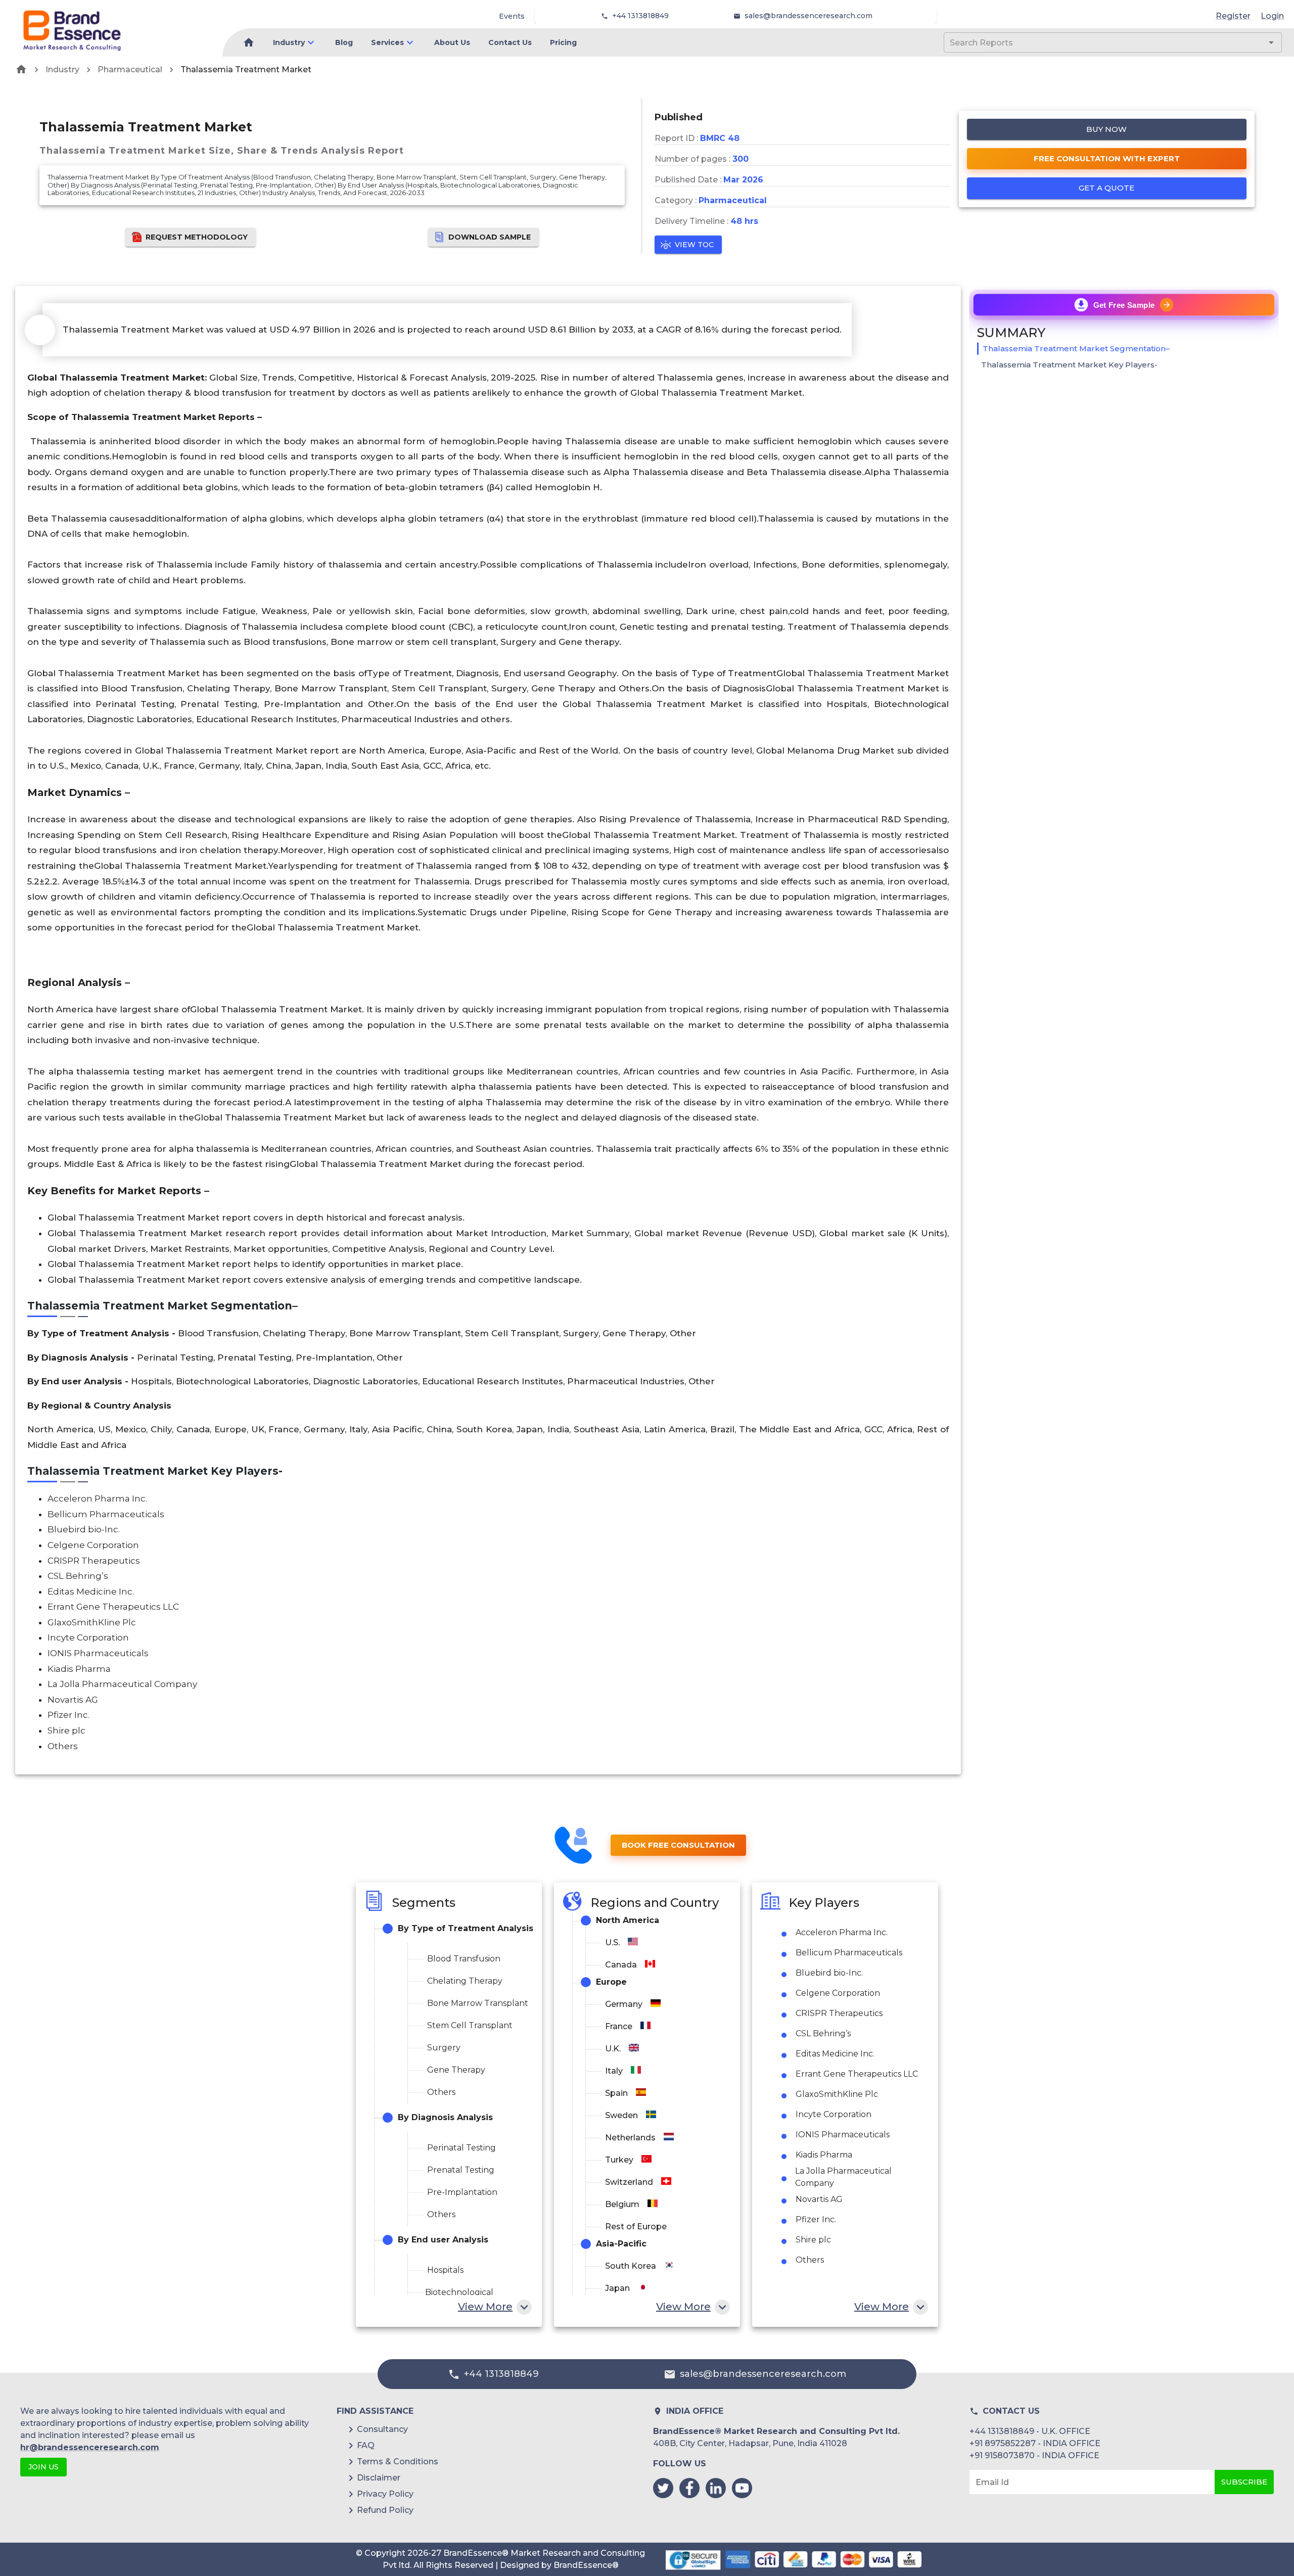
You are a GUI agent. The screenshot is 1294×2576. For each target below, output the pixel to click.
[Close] (747, 1258)
